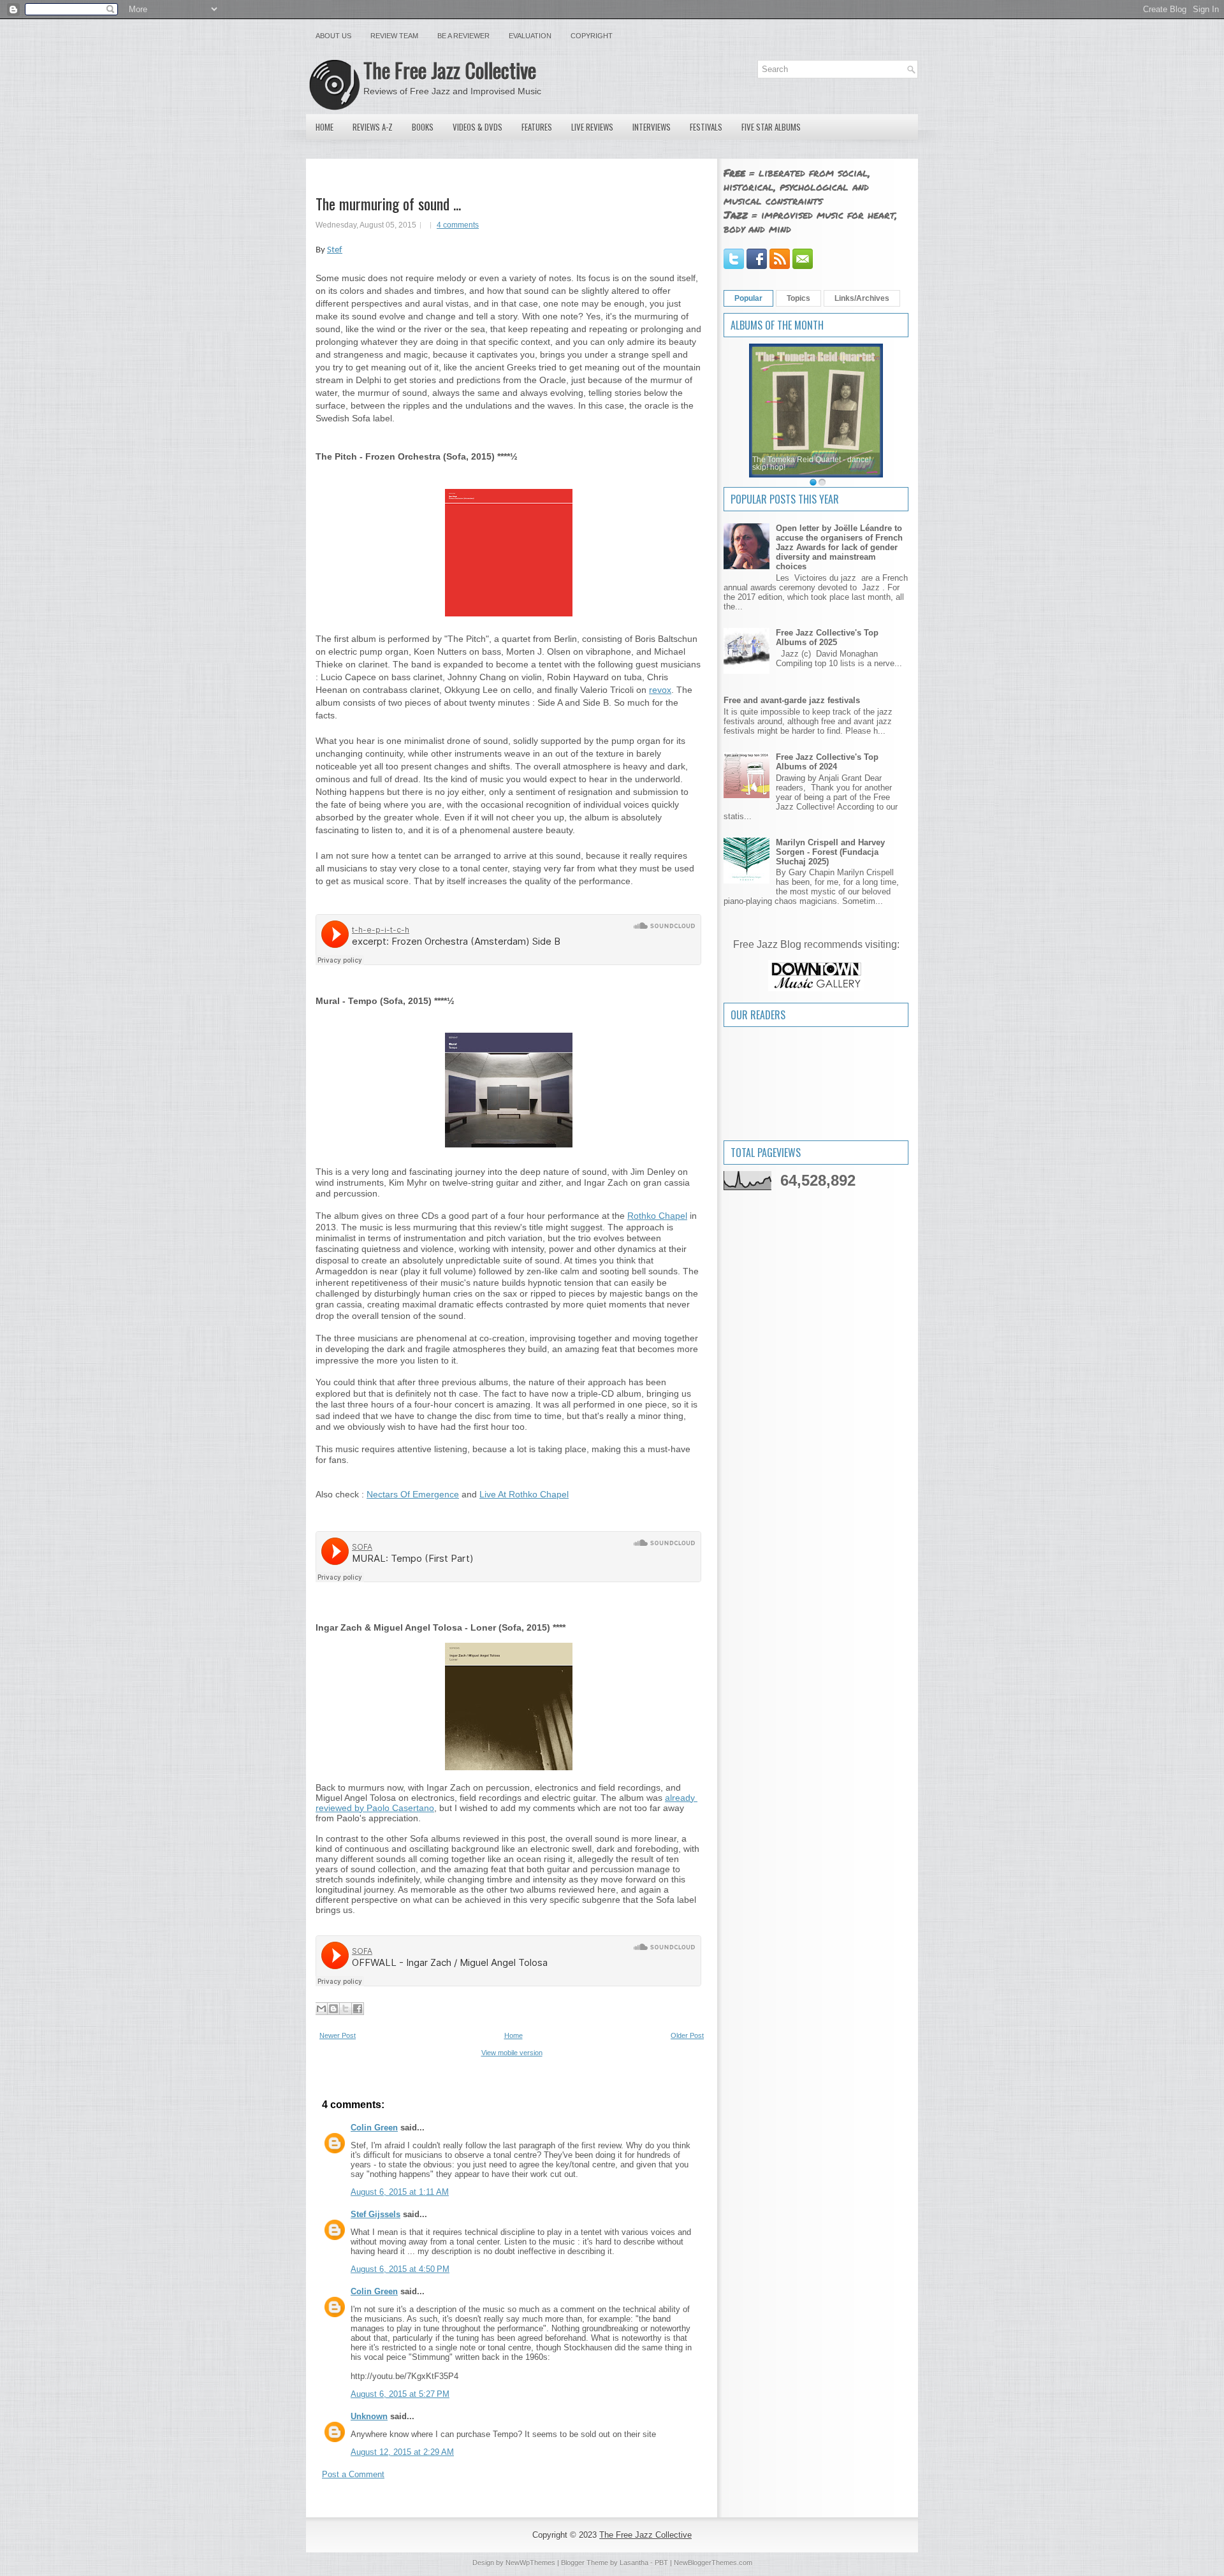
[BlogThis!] (333, 2009)
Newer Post (338, 2035)
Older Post (687, 2035)
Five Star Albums (771, 127)
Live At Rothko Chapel (524, 1494)
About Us (333, 36)
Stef (335, 250)
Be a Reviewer (463, 36)
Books (423, 127)
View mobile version (512, 2053)
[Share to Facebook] (358, 2009)
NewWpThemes (530, 2563)
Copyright (592, 36)
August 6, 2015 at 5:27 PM (400, 2394)
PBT (661, 2563)
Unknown (369, 2416)
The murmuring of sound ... (388, 203)
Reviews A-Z (373, 127)
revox (660, 690)
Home (324, 127)
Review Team (394, 36)
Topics (798, 298)
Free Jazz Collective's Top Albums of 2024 (827, 762)
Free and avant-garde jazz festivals (792, 700)
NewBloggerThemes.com (713, 2563)
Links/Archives (862, 298)
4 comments (458, 225)
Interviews (652, 127)
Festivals (706, 127)
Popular (748, 298)
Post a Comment (353, 2474)
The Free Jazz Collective (450, 70)
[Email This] (321, 2009)
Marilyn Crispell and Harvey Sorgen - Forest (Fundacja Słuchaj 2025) (830, 852)
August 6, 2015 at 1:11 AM (400, 2192)
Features (537, 127)
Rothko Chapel (657, 1216)
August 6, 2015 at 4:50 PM (400, 2269)
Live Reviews (592, 127)
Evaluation (530, 36)
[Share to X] (346, 2009)
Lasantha (634, 2563)
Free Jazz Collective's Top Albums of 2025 (827, 637)
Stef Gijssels (375, 2214)
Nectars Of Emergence (413, 1494)
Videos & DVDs (477, 127)
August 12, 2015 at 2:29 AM (402, 2452)
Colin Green (374, 2128)
